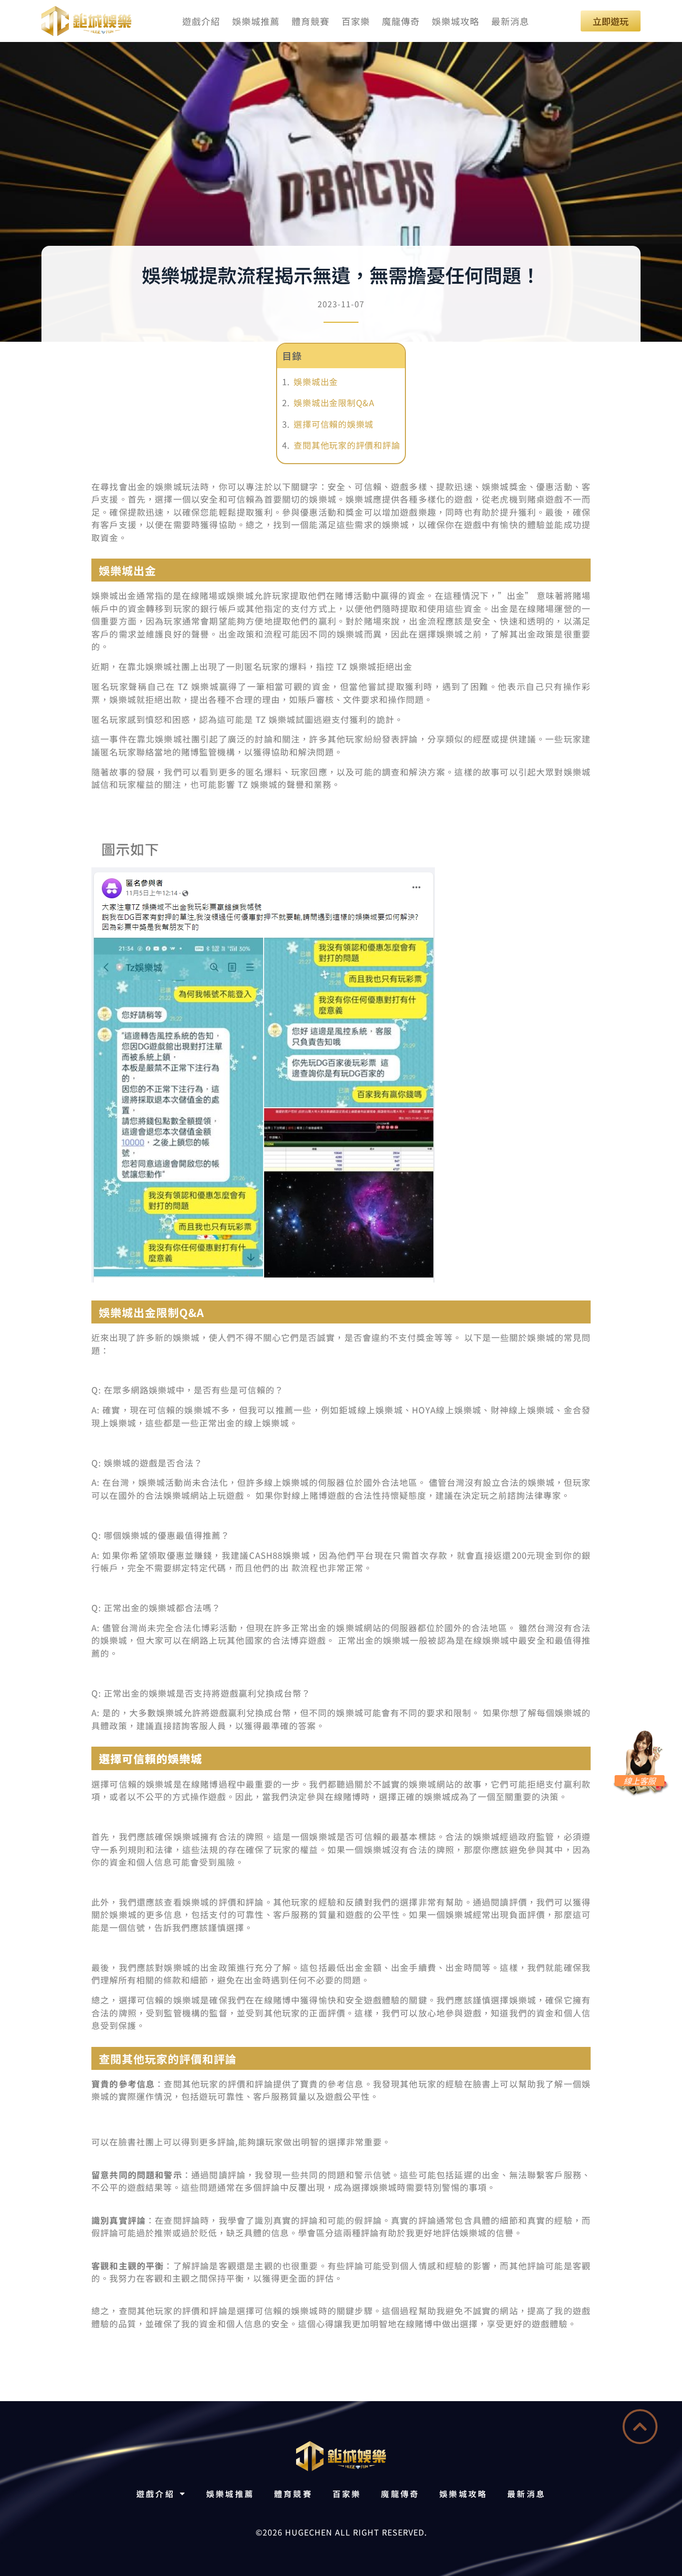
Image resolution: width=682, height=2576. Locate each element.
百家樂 (356, 21)
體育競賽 (311, 21)
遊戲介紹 (201, 21)
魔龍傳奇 (401, 21)
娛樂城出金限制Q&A (334, 402)
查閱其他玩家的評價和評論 (347, 445)
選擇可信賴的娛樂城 (334, 424)
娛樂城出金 (316, 381)
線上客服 (640, 1781)
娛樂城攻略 (456, 21)
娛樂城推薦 (256, 21)
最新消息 (510, 21)
